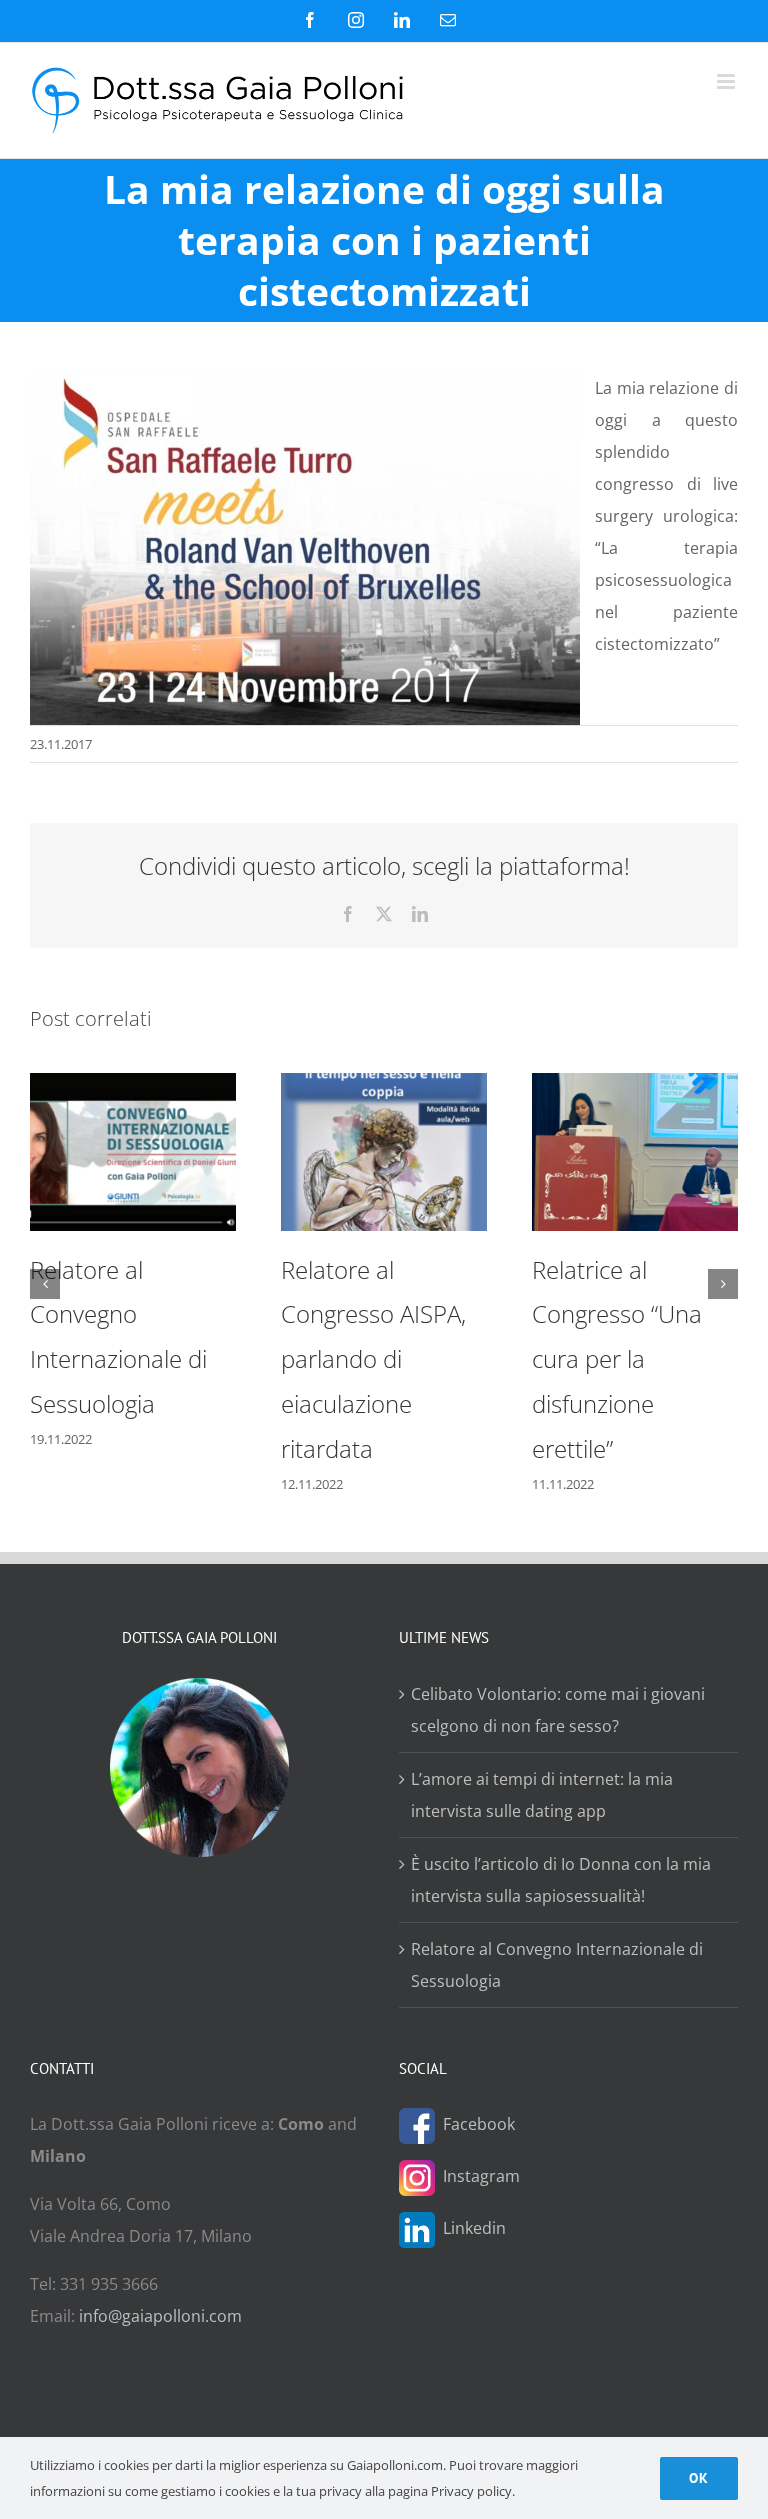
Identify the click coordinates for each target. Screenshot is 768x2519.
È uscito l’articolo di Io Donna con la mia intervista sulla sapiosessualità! (561, 1880)
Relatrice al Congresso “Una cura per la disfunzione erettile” (617, 1359)
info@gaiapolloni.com (160, 2316)
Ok (699, 2478)
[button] (45, 1284)
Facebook (479, 2124)
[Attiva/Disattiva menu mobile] (727, 81)
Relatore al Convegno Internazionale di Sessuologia (557, 1965)
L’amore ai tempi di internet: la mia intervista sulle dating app (542, 1795)
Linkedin (474, 2228)
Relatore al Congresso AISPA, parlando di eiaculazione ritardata (373, 1359)
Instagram (481, 2176)
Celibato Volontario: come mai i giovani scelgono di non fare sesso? (558, 1710)
